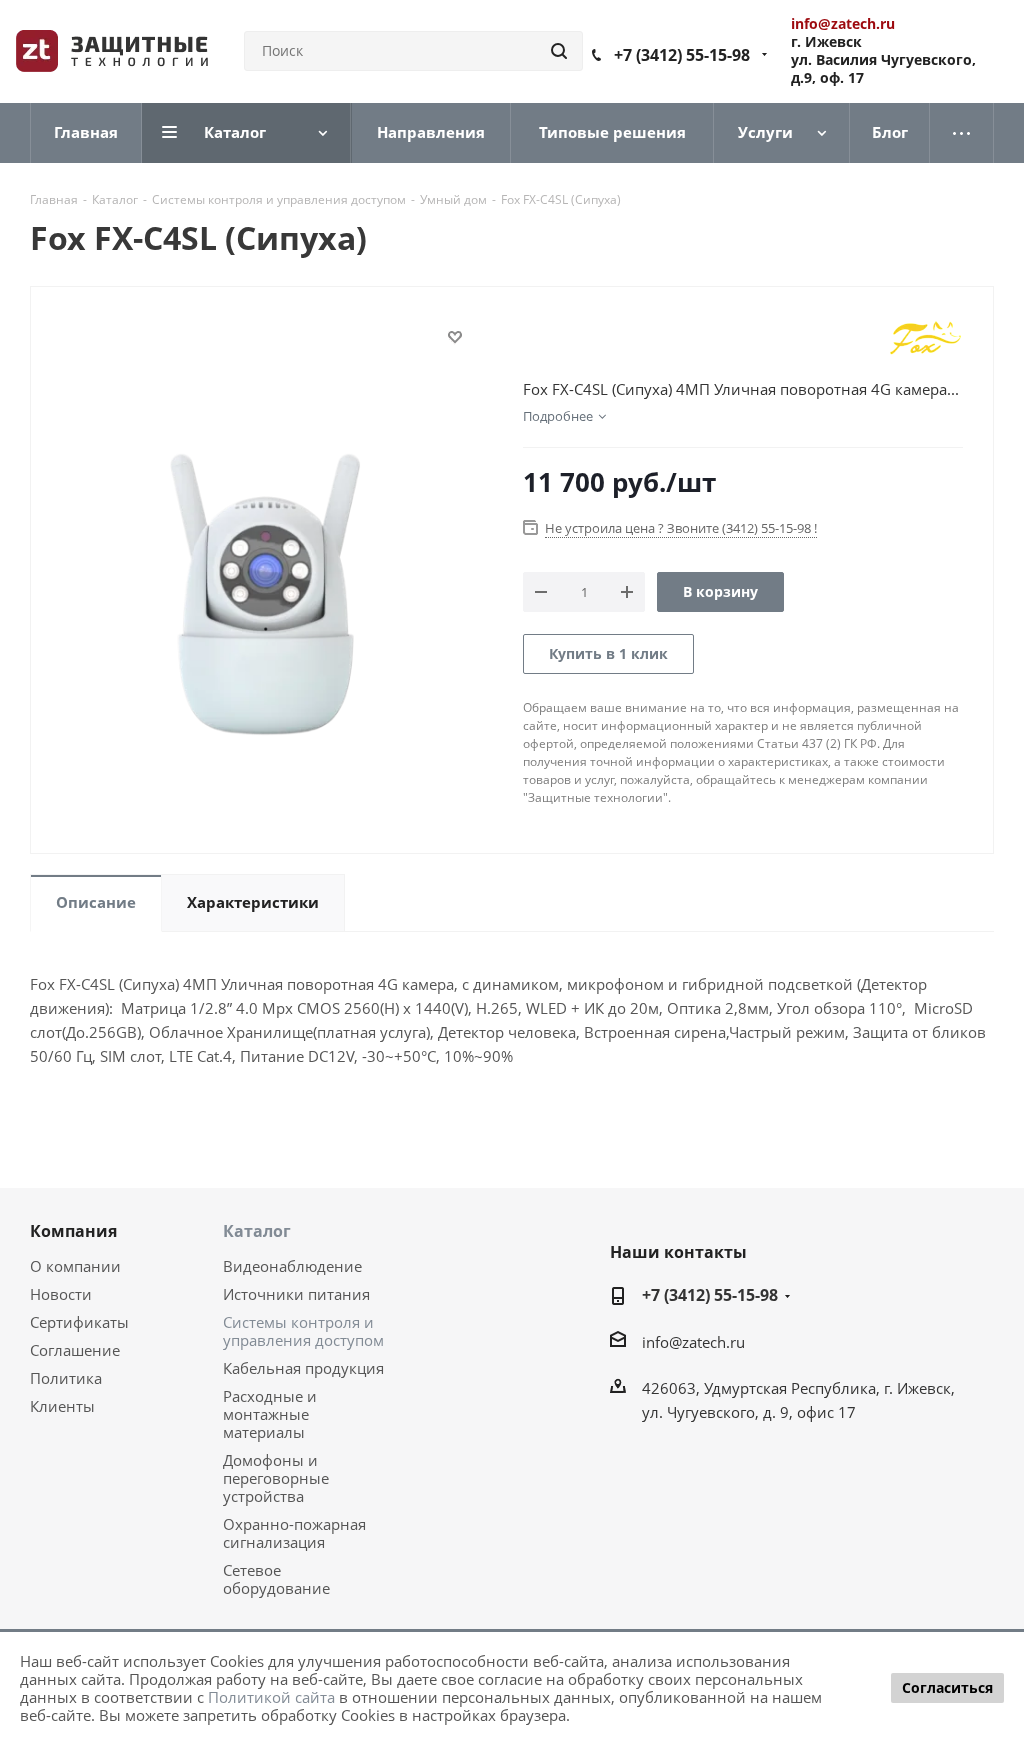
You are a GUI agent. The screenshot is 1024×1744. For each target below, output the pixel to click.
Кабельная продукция (303, 1368)
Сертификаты (79, 1322)
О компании (75, 1266)
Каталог (257, 1231)
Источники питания (296, 1294)
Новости (61, 1294)
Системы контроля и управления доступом (303, 1331)
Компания (73, 1231)
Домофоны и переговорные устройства (276, 1478)
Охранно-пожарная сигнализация (294, 1533)
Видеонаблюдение (292, 1266)
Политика (66, 1378)
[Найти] (559, 51)
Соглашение (75, 1350)
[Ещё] (962, 133)
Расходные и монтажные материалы (270, 1414)
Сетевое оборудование (276, 1579)
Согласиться (947, 1687)
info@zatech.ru (693, 1342)
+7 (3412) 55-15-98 (682, 55)
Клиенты (62, 1406)
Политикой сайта (271, 1697)
